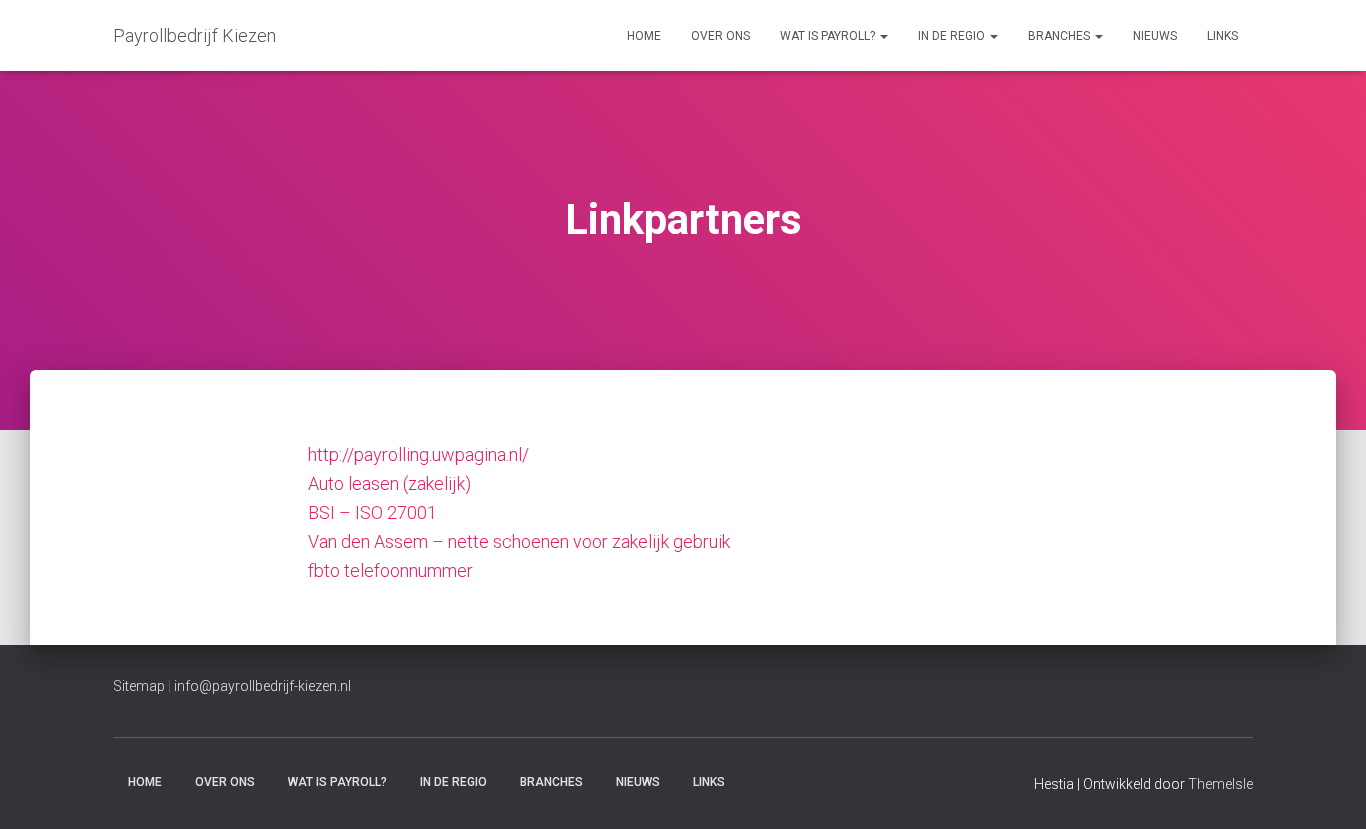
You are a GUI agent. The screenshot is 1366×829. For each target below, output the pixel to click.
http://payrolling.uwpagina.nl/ (418, 454)
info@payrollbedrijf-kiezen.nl (262, 686)
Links (1222, 36)
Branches (1060, 36)
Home (644, 36)
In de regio (953, 36)
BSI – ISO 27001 (372, 512)
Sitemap (139, 686)
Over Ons (720, 36)
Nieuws (1155, 36)
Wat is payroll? (829, 36)
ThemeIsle (1220, 784)
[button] (883, 36)
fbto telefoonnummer (390, 570)
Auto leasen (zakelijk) (389, 483)
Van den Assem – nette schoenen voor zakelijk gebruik (519, 541)
